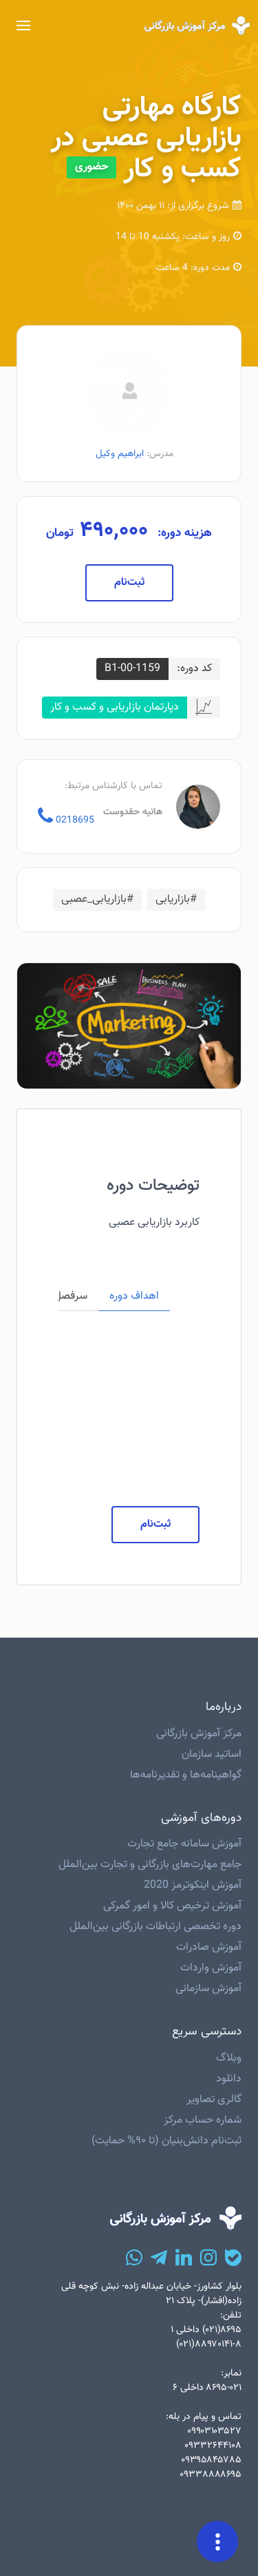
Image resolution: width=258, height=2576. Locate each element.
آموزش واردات (211, 1968)
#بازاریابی (176, 899)
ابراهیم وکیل (120, 454)
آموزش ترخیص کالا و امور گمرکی (172, 1906)
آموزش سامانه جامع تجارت (184, 1844)
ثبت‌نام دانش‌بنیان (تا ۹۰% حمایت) (166, 2141)
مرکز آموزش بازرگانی (199, 1734)
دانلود (229, 2079)
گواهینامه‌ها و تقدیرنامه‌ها (186, 1775)
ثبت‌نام (129, 583)
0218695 (74, 820)
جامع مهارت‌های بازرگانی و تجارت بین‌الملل (150, 1865)
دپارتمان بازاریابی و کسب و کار (115, 707)
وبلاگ (229, 2058)
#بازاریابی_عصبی (97, 899)
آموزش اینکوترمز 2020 (193, 1885)
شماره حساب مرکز (203, 2120)
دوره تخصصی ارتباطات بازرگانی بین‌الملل (155, 1927)
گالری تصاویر (214, 2100)
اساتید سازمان (212, 1754)
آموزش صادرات (209, 1947)
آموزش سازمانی (208, 1989)
